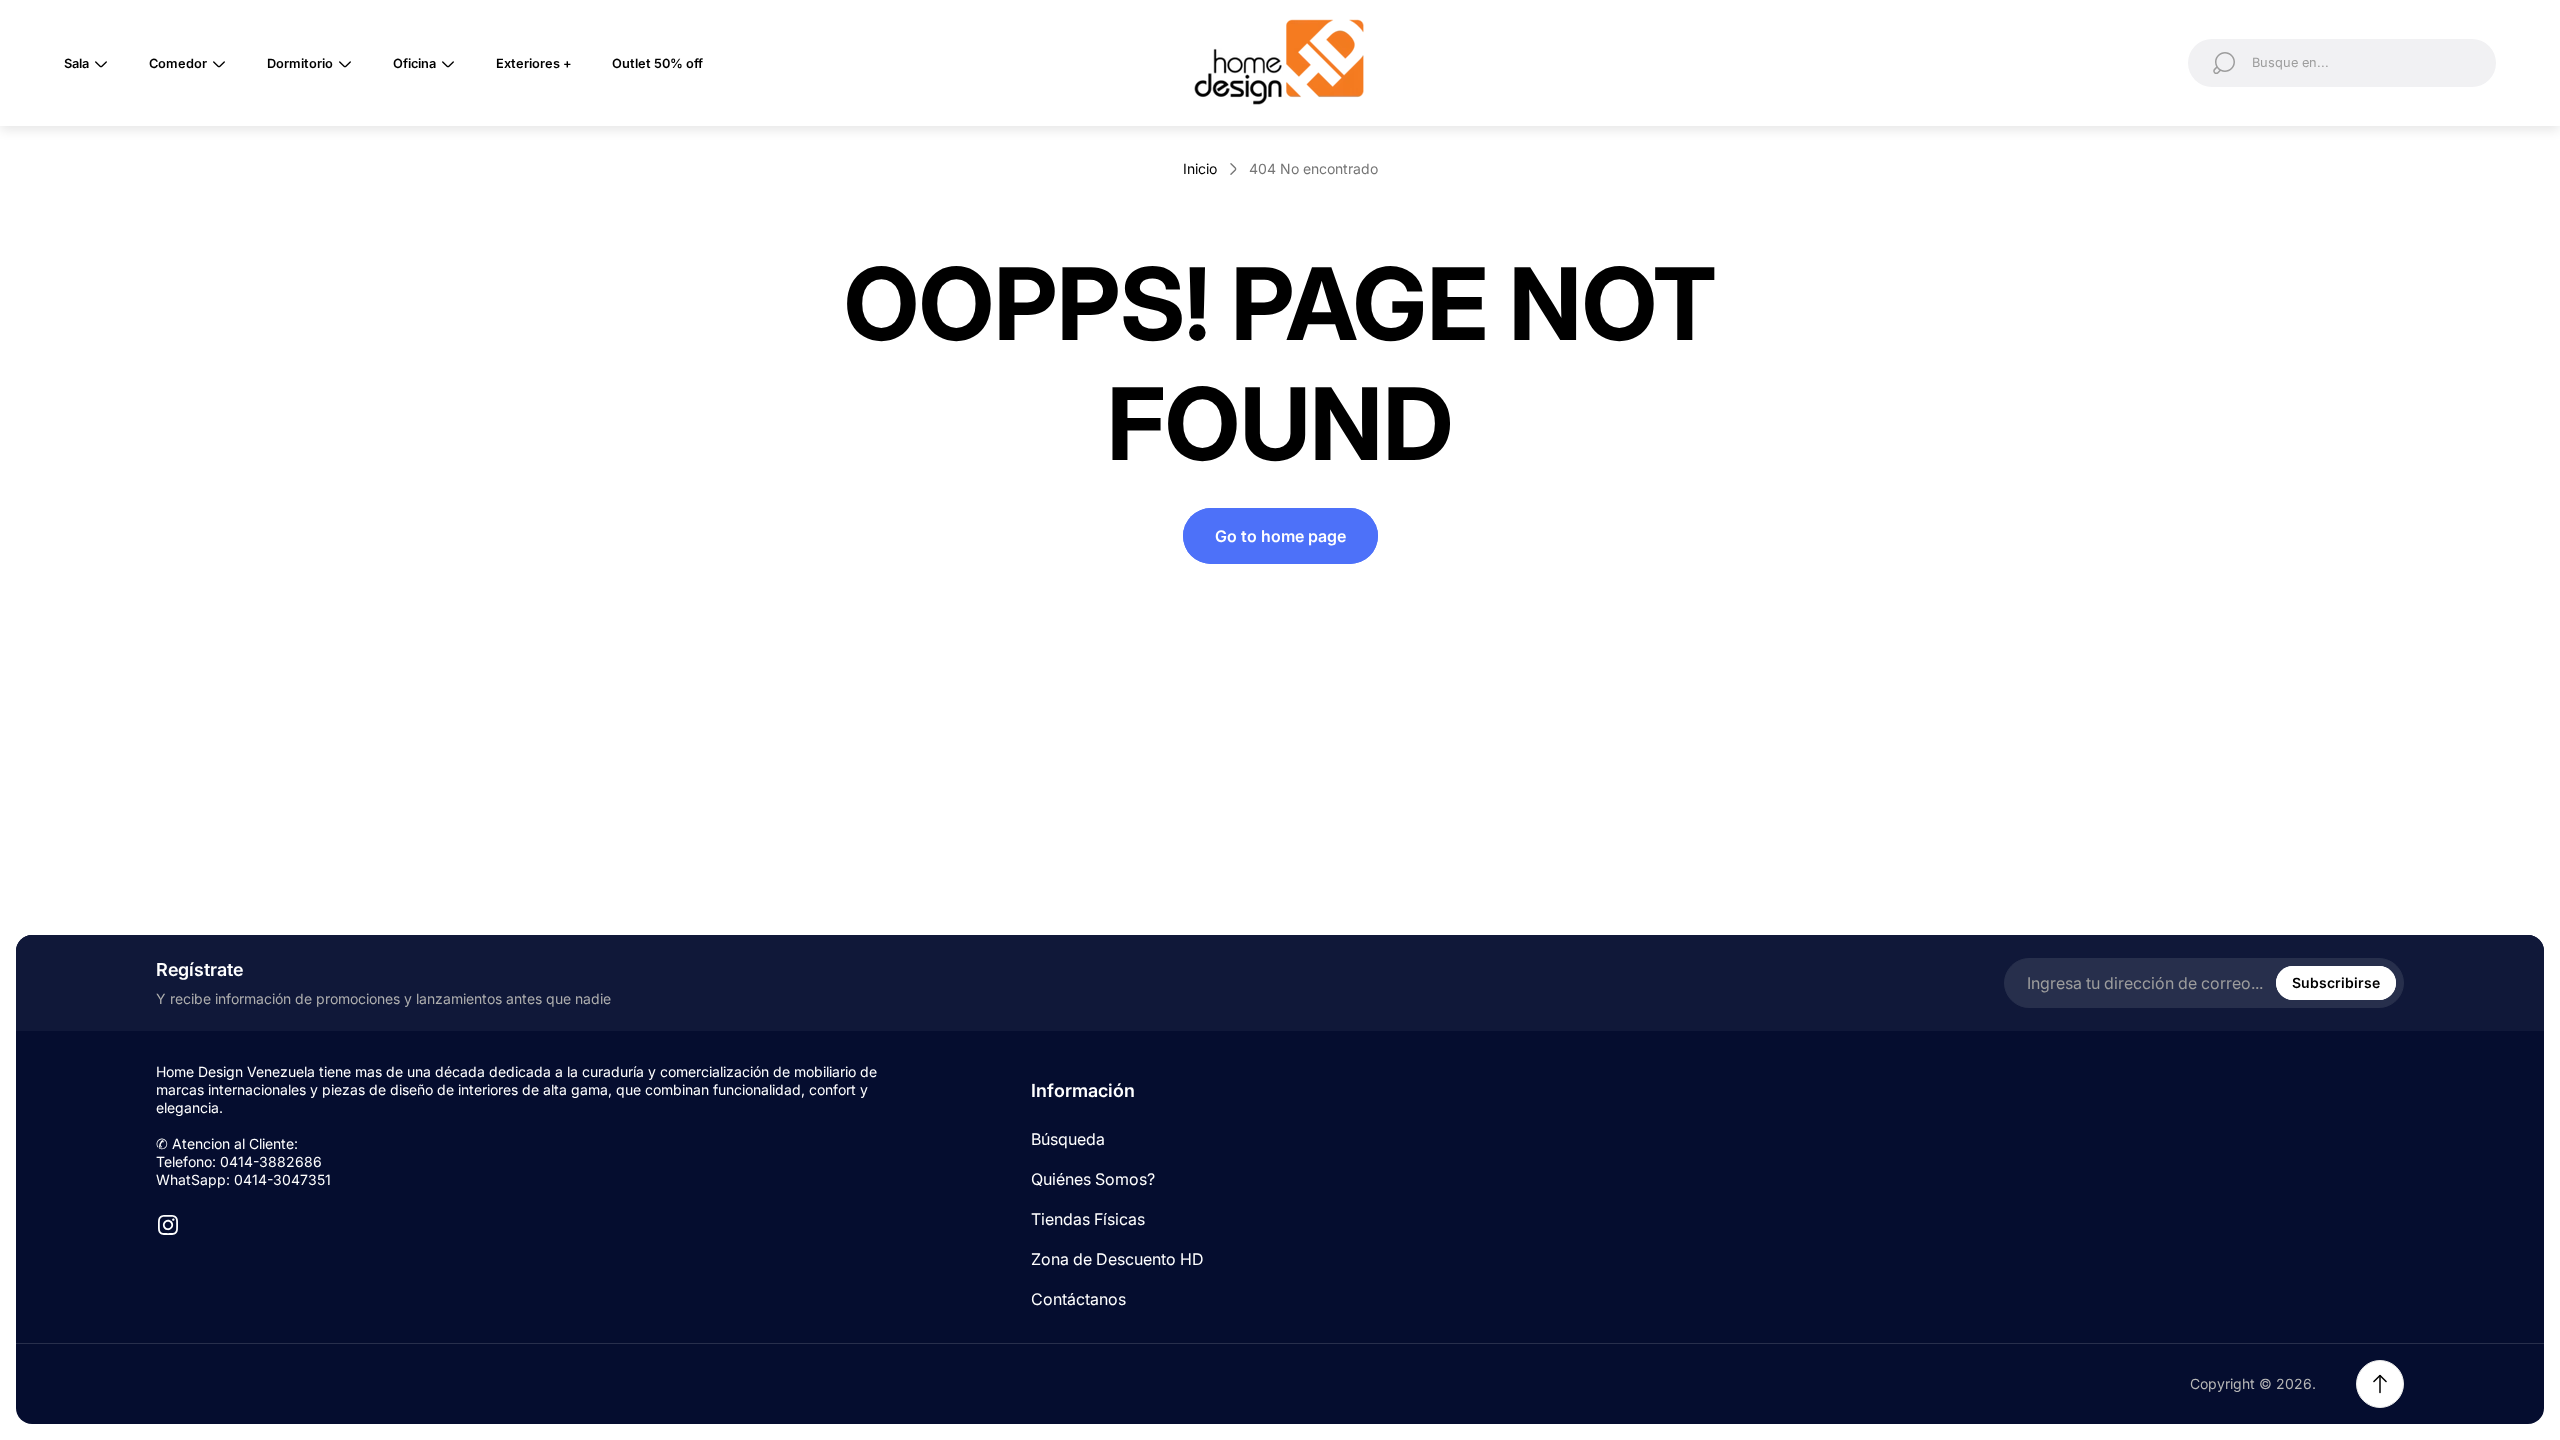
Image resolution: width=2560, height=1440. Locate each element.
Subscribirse (2336, 982)
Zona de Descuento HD (1117, 1259)
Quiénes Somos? (1093, 1179)
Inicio (1200, 168)
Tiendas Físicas (1088, 1219)
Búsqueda (1068, 1139)
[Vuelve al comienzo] (2380, 1384)
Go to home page (1280, 536)
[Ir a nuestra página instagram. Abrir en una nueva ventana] (168, 1225)
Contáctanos (1078, 1299)
